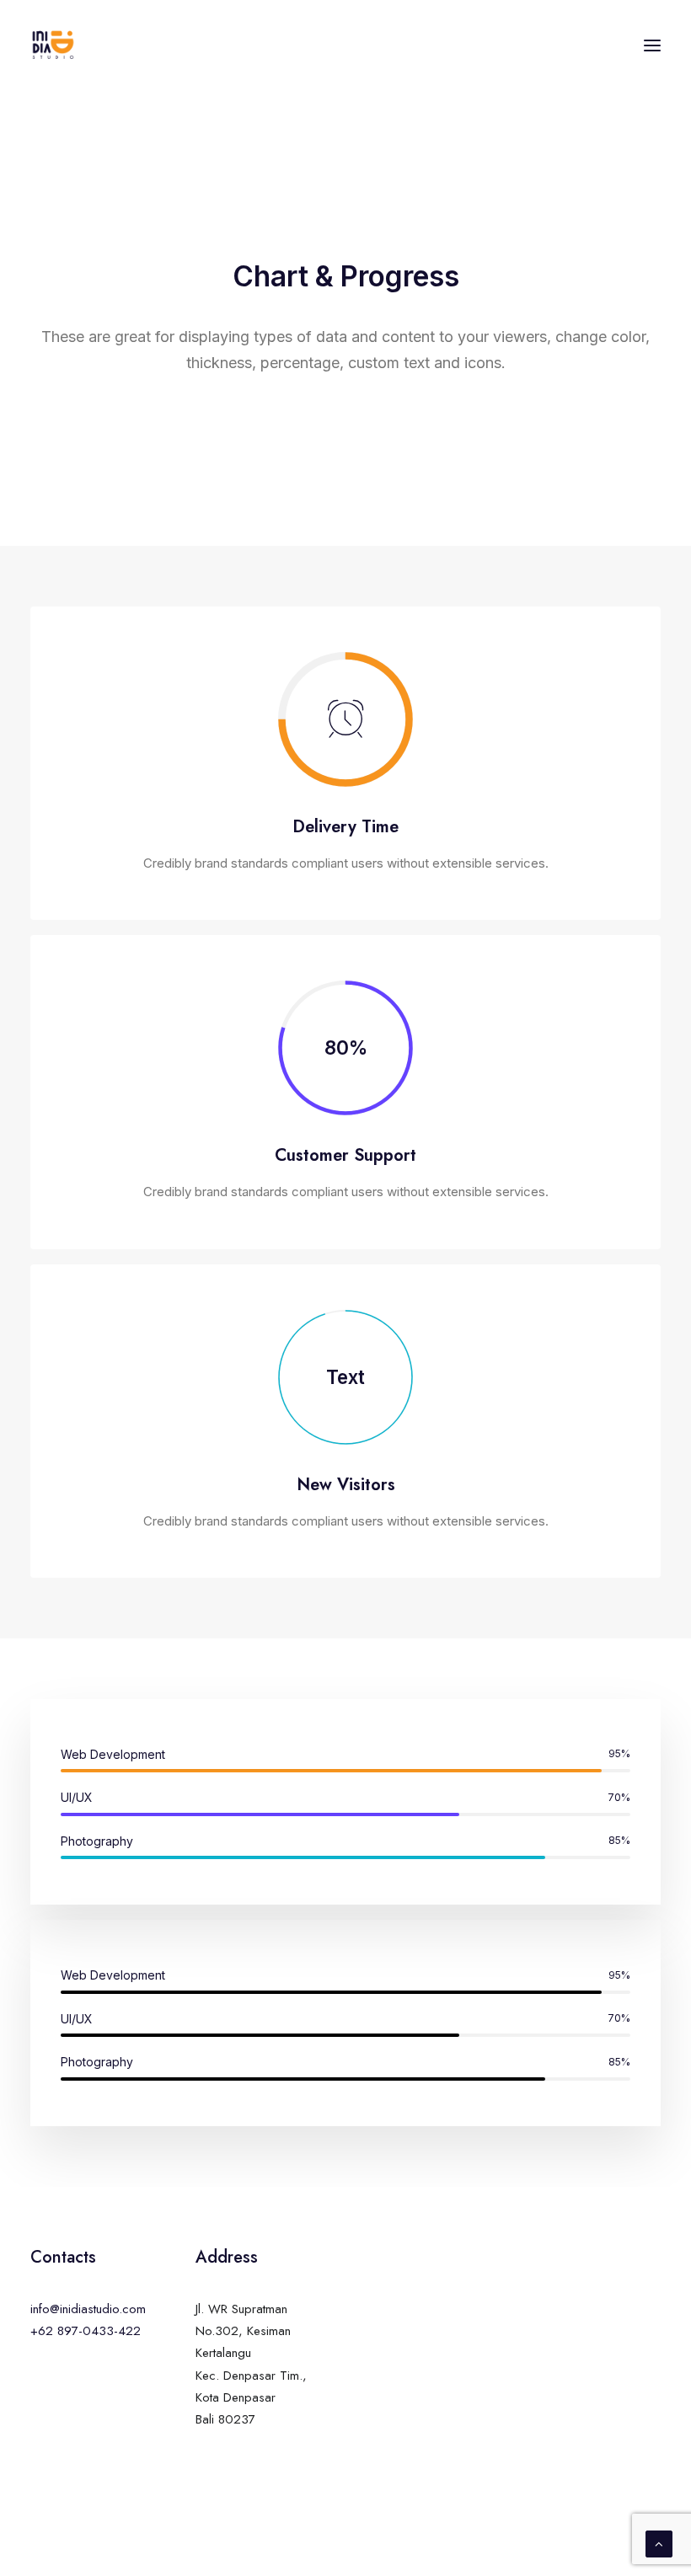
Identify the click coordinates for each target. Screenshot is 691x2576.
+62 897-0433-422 (86, 2331)
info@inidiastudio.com (88, 2309)
